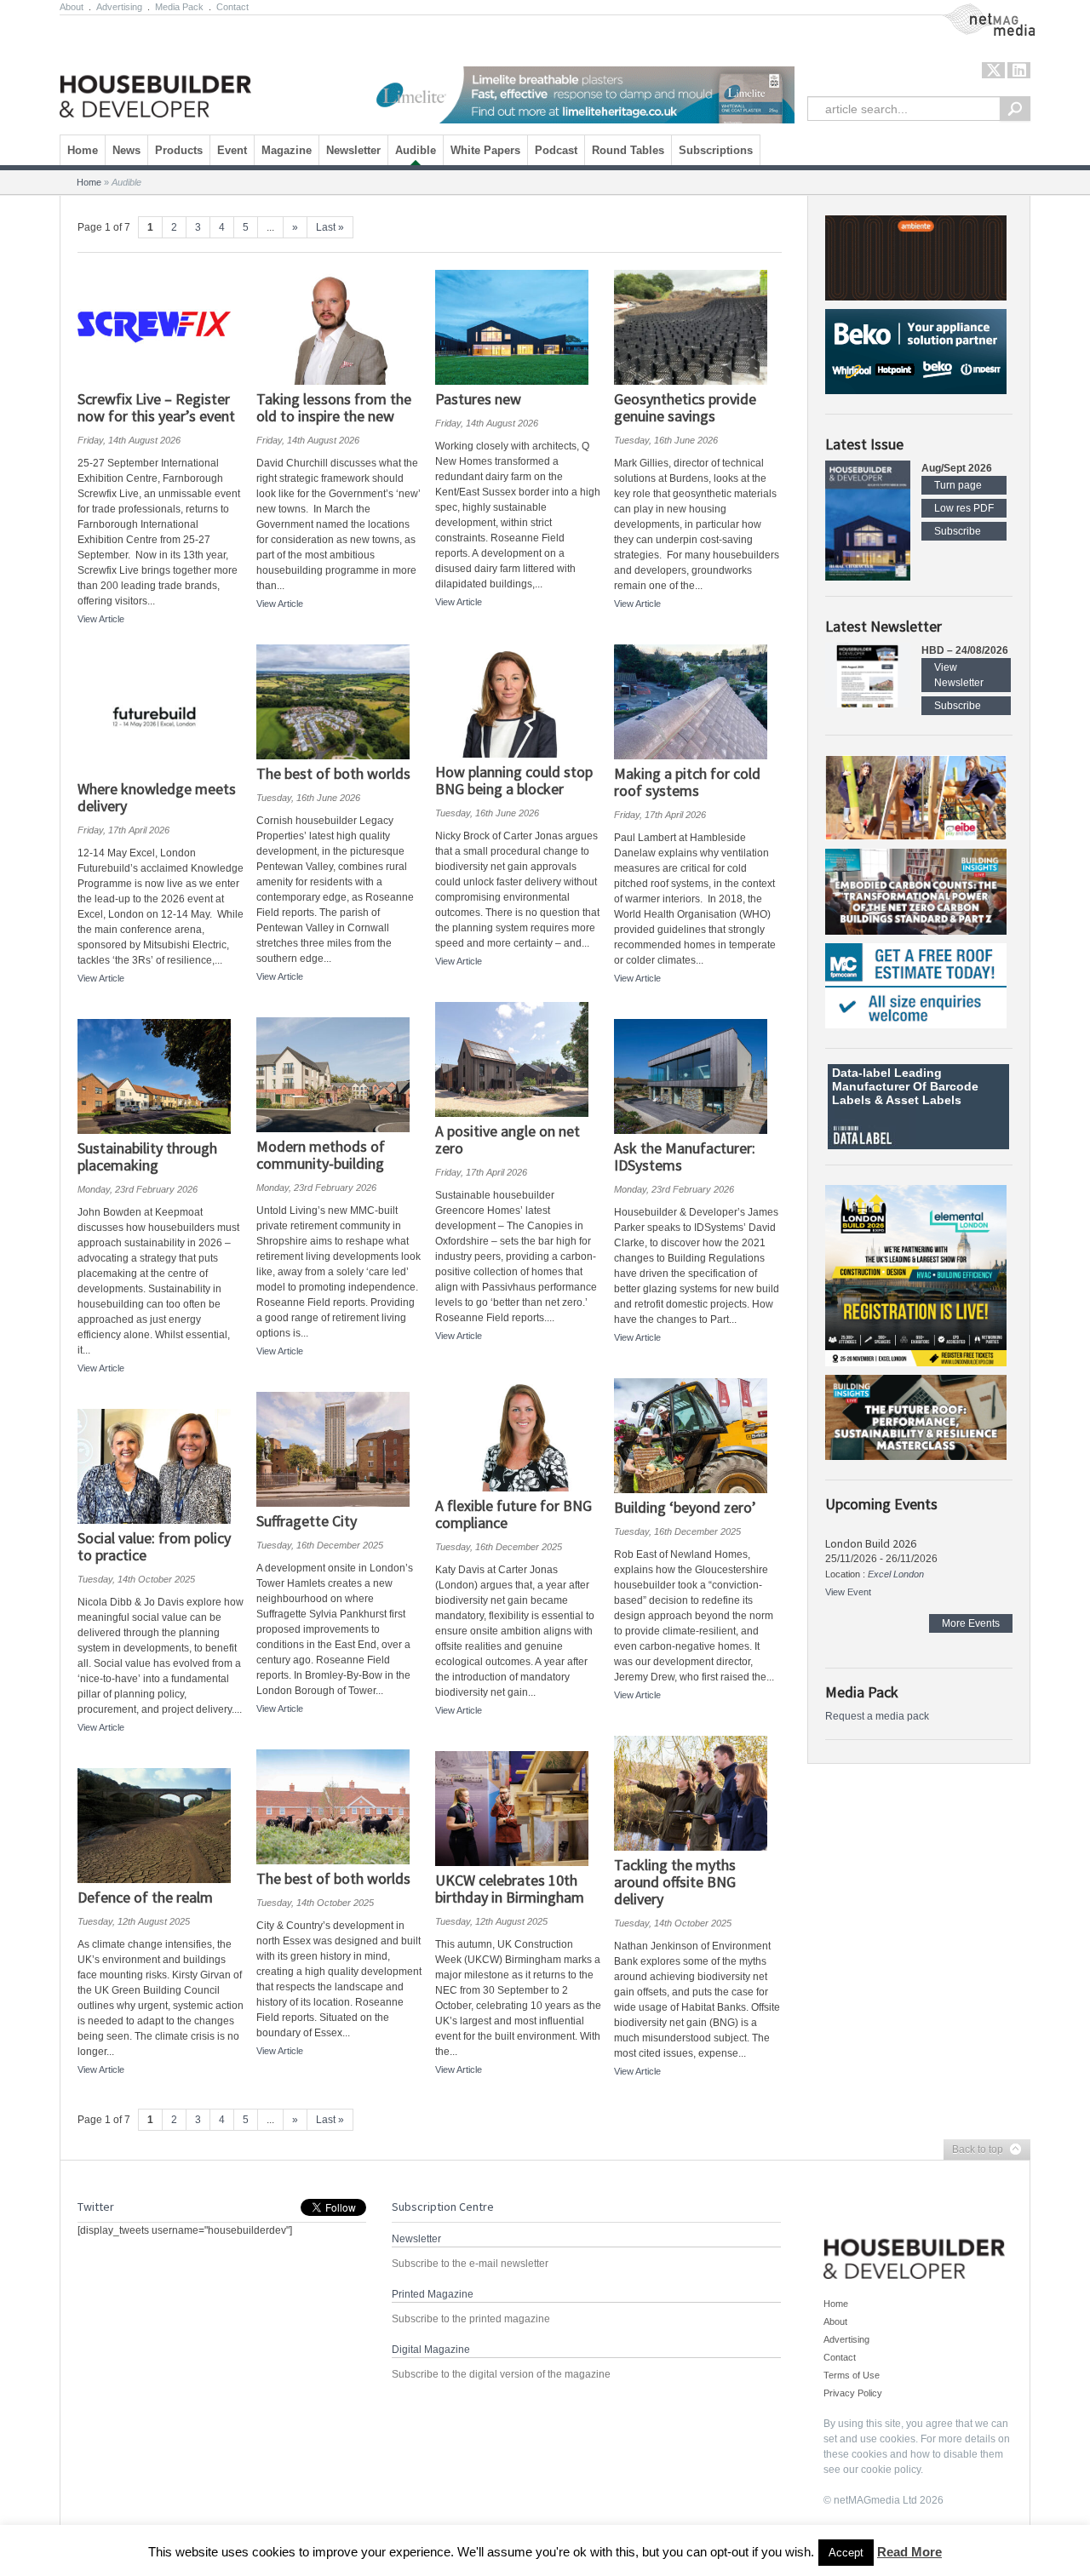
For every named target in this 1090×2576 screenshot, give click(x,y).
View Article (101, 619)
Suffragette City (307, 1521)
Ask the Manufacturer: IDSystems (685, 1156)
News (126, 150)
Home (83, 150)
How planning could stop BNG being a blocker (514, 780)
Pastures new (478, 399)
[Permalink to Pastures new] (518, 327)
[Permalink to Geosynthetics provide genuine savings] (697, 327)
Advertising (119, 7)
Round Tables (628, 150)
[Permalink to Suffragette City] (339, 1449)
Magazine (287, 150)
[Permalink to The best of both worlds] (339, 702)
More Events (971, 1623)
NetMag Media (975, 11)
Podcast (556, 150)
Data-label (861, 1073)
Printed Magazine (433, 2294)
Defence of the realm (145, 1897)
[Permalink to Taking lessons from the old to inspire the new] (339, 327)
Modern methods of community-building (321, 1155)
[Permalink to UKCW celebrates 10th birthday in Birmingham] (518, 1809)
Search (1015, 109)
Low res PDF (964, 508)
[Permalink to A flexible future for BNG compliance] (518, 1434)
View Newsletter (959, 675)
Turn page (958, 485)
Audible (416, 150)
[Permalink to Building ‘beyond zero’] (697, 1436)
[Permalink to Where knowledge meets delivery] (161, 717)
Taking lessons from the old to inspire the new (334, 407)
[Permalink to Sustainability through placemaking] (161, 1076)
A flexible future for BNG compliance (513, 1514)
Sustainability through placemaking (147, 1156)
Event (232, 150)
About (72, 7)
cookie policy (891, 2470)
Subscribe (958, 531)
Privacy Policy (853, 2393)
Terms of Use (852, 2375)
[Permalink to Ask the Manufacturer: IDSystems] (697, 1076)
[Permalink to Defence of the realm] (161, 1826)
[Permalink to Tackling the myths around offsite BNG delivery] (697, 1793)
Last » (330, 227)
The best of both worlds (333, 773)
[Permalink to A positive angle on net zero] (518, 1059)
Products (179, 150)
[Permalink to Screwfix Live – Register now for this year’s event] (161, 327)
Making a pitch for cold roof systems (687, 782)
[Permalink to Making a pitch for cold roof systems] (697, 702)
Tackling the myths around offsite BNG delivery (675, 1882)
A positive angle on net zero (508, 1139)
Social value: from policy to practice (154, 1546)
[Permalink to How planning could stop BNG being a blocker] (518, 700)
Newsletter (353, 150)
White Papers (485, 150)
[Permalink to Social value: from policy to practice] (161, 1466)
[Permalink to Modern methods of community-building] (339, 1075)
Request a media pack (877, 1716)
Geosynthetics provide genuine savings (685, 407)
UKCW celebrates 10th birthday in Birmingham (510, 1889)
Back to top (973, 2150)
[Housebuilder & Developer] (155, 71)
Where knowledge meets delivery (157, 797)
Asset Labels (924, 1100)
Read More (909, 2552)
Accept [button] (846, 2553)
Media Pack (179, 7)
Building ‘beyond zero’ (685, 1507)
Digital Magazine (431, 2350)
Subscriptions (716, 150)
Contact (232, 7)
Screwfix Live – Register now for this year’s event (156, 407)
